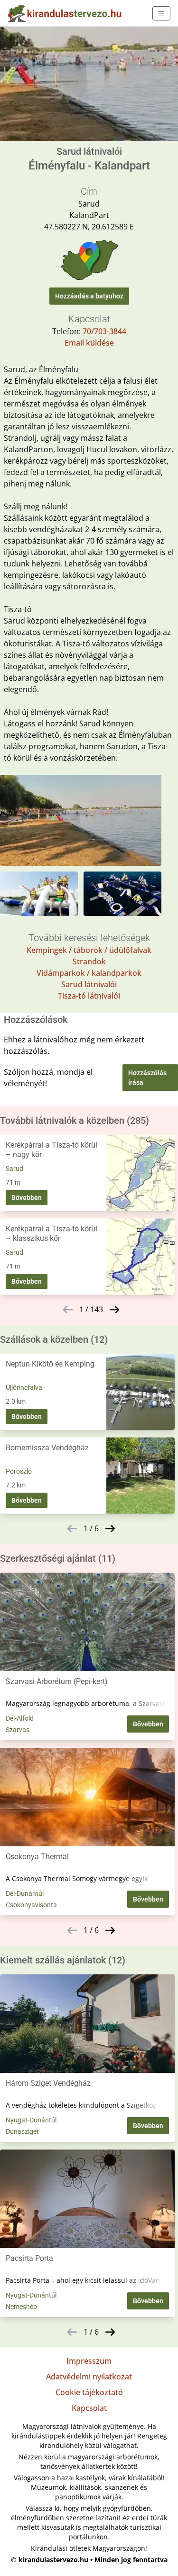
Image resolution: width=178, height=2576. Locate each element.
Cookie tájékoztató (89, 2392)
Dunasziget (22, 2131)
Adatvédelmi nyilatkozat (89, 2377)
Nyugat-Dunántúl (31, 2120)
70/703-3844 (104, 331)
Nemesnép (21, 2307)
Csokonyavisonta (31, 1905)
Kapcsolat (89, 2408)
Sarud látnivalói (89, 984)
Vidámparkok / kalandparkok (89, 973)
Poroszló (19, 1471)
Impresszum (89, 2361)
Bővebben (27, 1198)
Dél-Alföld (20, 1718)
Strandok (89, 961)
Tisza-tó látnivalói (89, 996)
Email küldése (89, 343)
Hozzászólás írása (147, 1078)
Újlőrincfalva (24, 1387)
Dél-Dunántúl (25, 1893)
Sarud (14, 1169)
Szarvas (18, 1730)
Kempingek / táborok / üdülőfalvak (89, 950)
